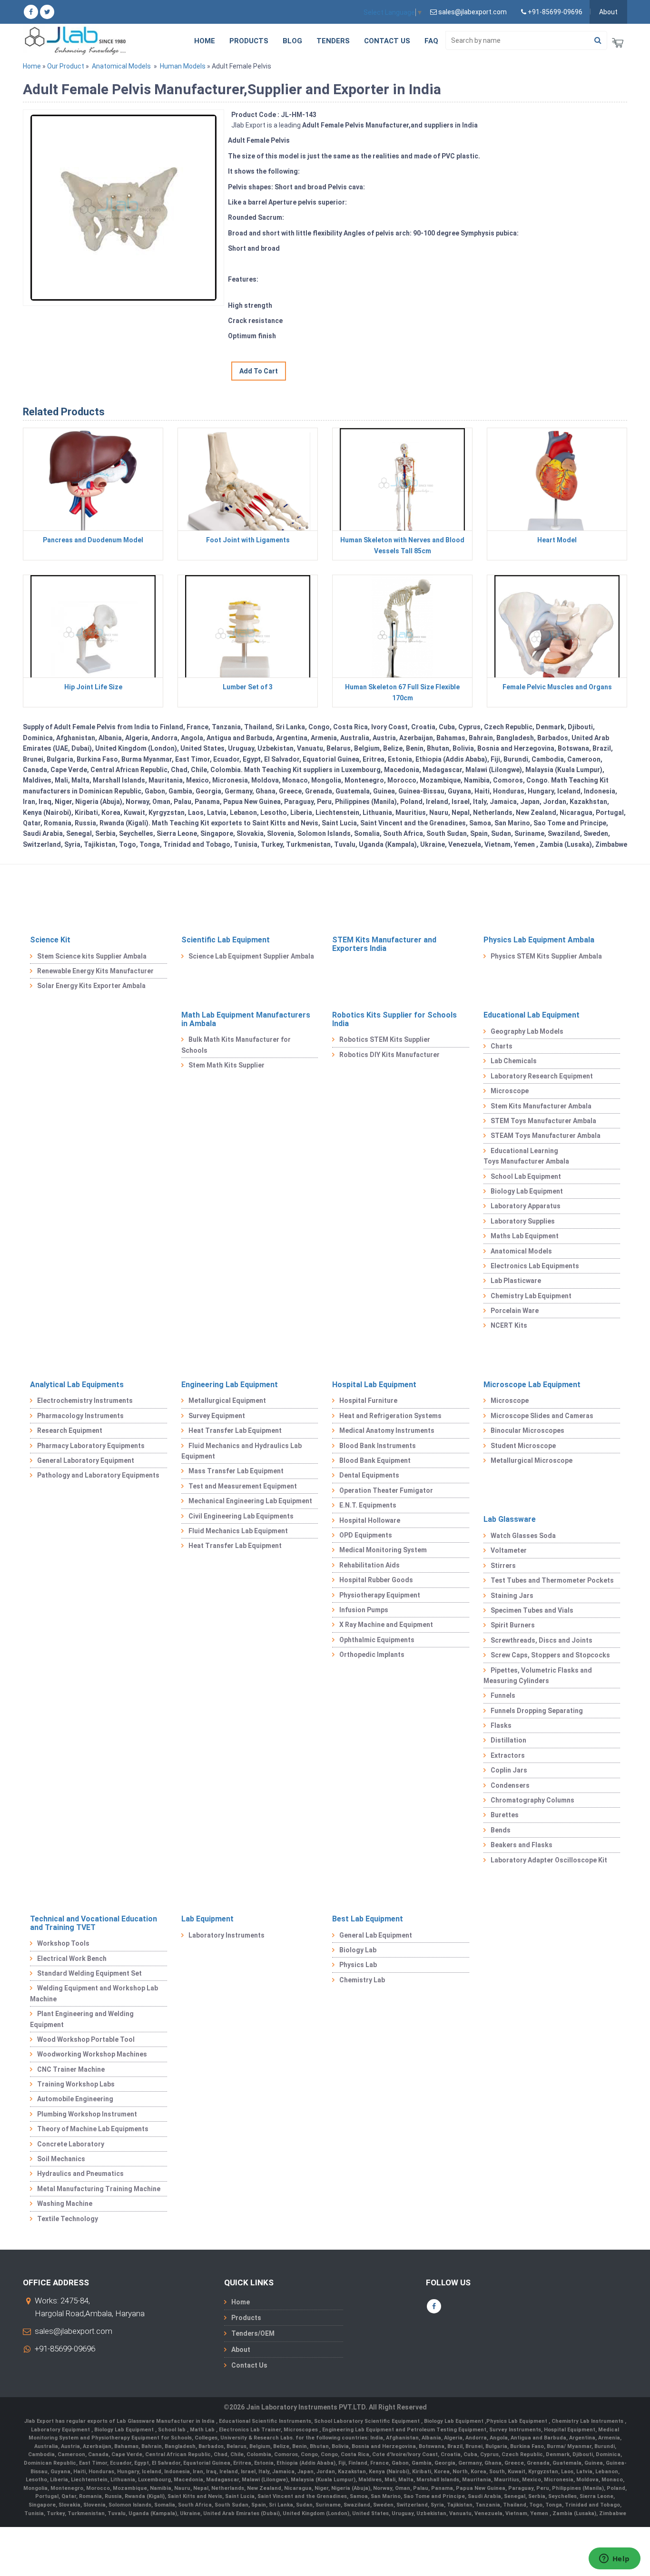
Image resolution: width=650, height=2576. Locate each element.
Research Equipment (70, 1430)
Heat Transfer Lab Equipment (235, 1430)
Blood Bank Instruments (378, 1446)
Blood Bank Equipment (375, 1460)
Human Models (183, 66)
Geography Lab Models (527, 1031)
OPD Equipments (366, 1535)
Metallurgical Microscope (532, 1460)
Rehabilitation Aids (369, 1565)
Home (205, 41)
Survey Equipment (217, 1416)
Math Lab (203, 2430)
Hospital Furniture (368, 1401)
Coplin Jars (509, 1770)
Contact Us (387, 41)
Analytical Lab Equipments (77, 1385)
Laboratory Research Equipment (542, 1076)
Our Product (66, 66)
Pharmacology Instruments (80, 1416)
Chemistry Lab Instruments (588, 2421)
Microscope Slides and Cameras (542, 1416)
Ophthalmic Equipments (377, 1640)
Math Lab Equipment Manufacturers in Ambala (246, 1019)
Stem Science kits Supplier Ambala (92, 956)
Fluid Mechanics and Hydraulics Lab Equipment (241, 1451)
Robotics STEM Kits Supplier (385, 1039)
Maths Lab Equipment (525, 1236)
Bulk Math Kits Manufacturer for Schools (236, 1045)
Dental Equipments (369, 1475)
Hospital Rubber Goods (376, 1580)
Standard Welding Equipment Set (89, 1973)
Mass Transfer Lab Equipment (236, 1471)
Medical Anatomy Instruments (387, 1430)
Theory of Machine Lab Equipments (93, 2129)
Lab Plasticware (516, 1281)
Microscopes (301, 2430)
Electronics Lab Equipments (535, 1266)
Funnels (503, 1695)
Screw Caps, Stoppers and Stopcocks (550, 1655)
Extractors (508, 1755)
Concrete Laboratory (71, 2144)
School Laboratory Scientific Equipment (368, 2421)
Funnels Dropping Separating (537, 1711)
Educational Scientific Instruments (265, 2421)
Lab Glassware (510, 1519)
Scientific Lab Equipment (226, 940)
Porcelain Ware (515, 1311)
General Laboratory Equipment (86, 1460)
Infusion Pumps (364, 1610)
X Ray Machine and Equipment (386, 1625)
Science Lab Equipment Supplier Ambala (251, 956)
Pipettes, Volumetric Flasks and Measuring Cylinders (538, 1675)
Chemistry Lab (362, 1980)
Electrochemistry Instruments (85, 1401)
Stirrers (503, 1566)
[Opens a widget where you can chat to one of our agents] (614, 2559)
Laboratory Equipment (61, 2430)
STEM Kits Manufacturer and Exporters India (384, 944)
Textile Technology (68, 2219)
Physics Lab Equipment (517, 2421)
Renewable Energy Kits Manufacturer (95, 971)
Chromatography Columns (532, 1800)
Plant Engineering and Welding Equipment (82, 2019)
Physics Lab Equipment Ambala (539, 940)
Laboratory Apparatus (526, 1206)
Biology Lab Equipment (527, 1191)
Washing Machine (65, 2204)
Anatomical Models (121, 66)
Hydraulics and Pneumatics (80, 2174)
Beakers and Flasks (522, 1845)
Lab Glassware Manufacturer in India (166, 2421)
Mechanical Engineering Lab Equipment (250, 1501)
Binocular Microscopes (527, 1430)
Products (249, 41)
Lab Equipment (207, 1919)
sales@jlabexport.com (74, 2331)
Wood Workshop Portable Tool (86, 2039)
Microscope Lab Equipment (532, 1385)
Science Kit (50, 940)
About (608, 12)
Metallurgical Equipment (227, 1401)
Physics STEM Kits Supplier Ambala (546, 956)
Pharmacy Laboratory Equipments (91, 1446)
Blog (292, 41)
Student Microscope (523, 1446)
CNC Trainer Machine (71, 2069)
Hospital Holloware (370, 1520)
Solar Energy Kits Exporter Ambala (91, 986)
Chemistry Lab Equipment (531, 1296)
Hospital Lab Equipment (374, 1385)
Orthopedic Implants (372, 1655)
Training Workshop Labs (76, 2084)
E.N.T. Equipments (368, 1505)
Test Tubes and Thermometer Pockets (552, 1580)
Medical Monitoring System (383, 1550)
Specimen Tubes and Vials (532, 1610)
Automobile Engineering (75, 2099)
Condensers (510, 1785)
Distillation (508, 1740)
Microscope (510, 1091)
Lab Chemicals (514, 1061)
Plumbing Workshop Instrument (87, 2114)
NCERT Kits (509, 1325)
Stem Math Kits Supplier (227, 1065)
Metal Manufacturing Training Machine (99, 2189)
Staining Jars (512, 1596)
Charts (502, 1046)
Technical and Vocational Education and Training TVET (94, 1923)
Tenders (333, 41)
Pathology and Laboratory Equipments (98, 1475)
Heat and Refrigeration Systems (390, 1416)
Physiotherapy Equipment (380, 1595)
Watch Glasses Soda (523, 1536)
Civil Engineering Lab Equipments (241, 1516)
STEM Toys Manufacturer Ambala (543, 1121)
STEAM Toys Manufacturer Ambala (546, 1136)
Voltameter (509, 1550)
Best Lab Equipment (368, 1919)
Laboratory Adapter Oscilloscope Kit (549, 1860)
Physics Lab (358, 1965)
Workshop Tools (63, 1943)
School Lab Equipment (526, 1176)
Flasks (501, 1725)
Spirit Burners (513, 1625)
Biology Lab (358, 1950)
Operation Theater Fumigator (386, 1490)
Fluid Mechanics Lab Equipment (238, 1531)
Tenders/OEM (253, 2333)
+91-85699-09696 (65, 2349)
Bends (501, 1830)
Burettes (505, 1815)
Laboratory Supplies (523, 1221)
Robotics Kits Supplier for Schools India (394, 1019)
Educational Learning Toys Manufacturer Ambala (526, 1156)
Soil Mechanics (61, 2159)
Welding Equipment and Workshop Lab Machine (94, 1993)
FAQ (431, 41)
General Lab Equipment (376, 1935)
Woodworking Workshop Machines (92, 2054)
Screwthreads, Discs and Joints (542, 1640)
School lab (172, 2430)
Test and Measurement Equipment (243, 1486)
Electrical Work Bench (72, 1959)
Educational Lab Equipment (532, 1015)
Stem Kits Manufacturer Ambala (541, 1106)
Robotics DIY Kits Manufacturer (389, 1055)
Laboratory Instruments (227, 1935)
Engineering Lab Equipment (230, 1385)
